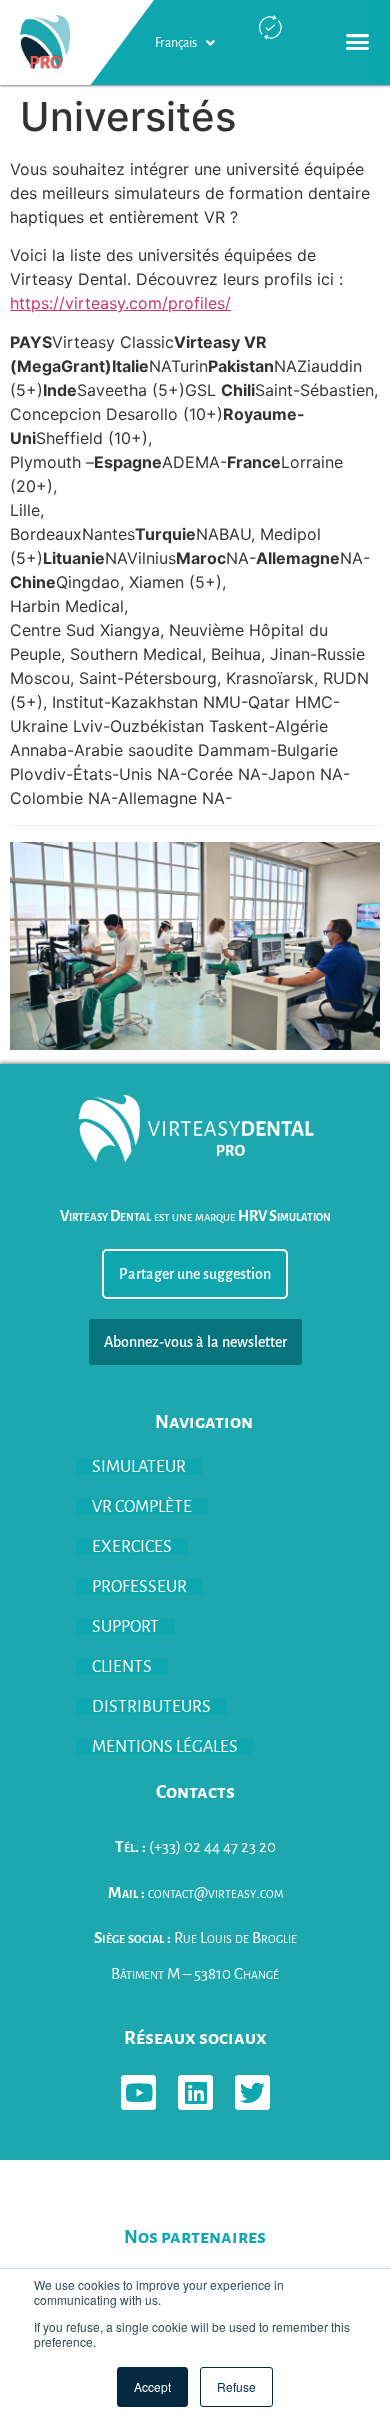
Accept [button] (152, 2386)
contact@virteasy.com (195, 1892)
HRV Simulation (284, 1216)
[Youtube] (138, 2092)
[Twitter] (252, 2092)
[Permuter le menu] (357, 43)
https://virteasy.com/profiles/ (120, 303)
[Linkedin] (195, 2092)
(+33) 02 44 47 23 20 (195, 1846)
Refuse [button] (236, 2386)
